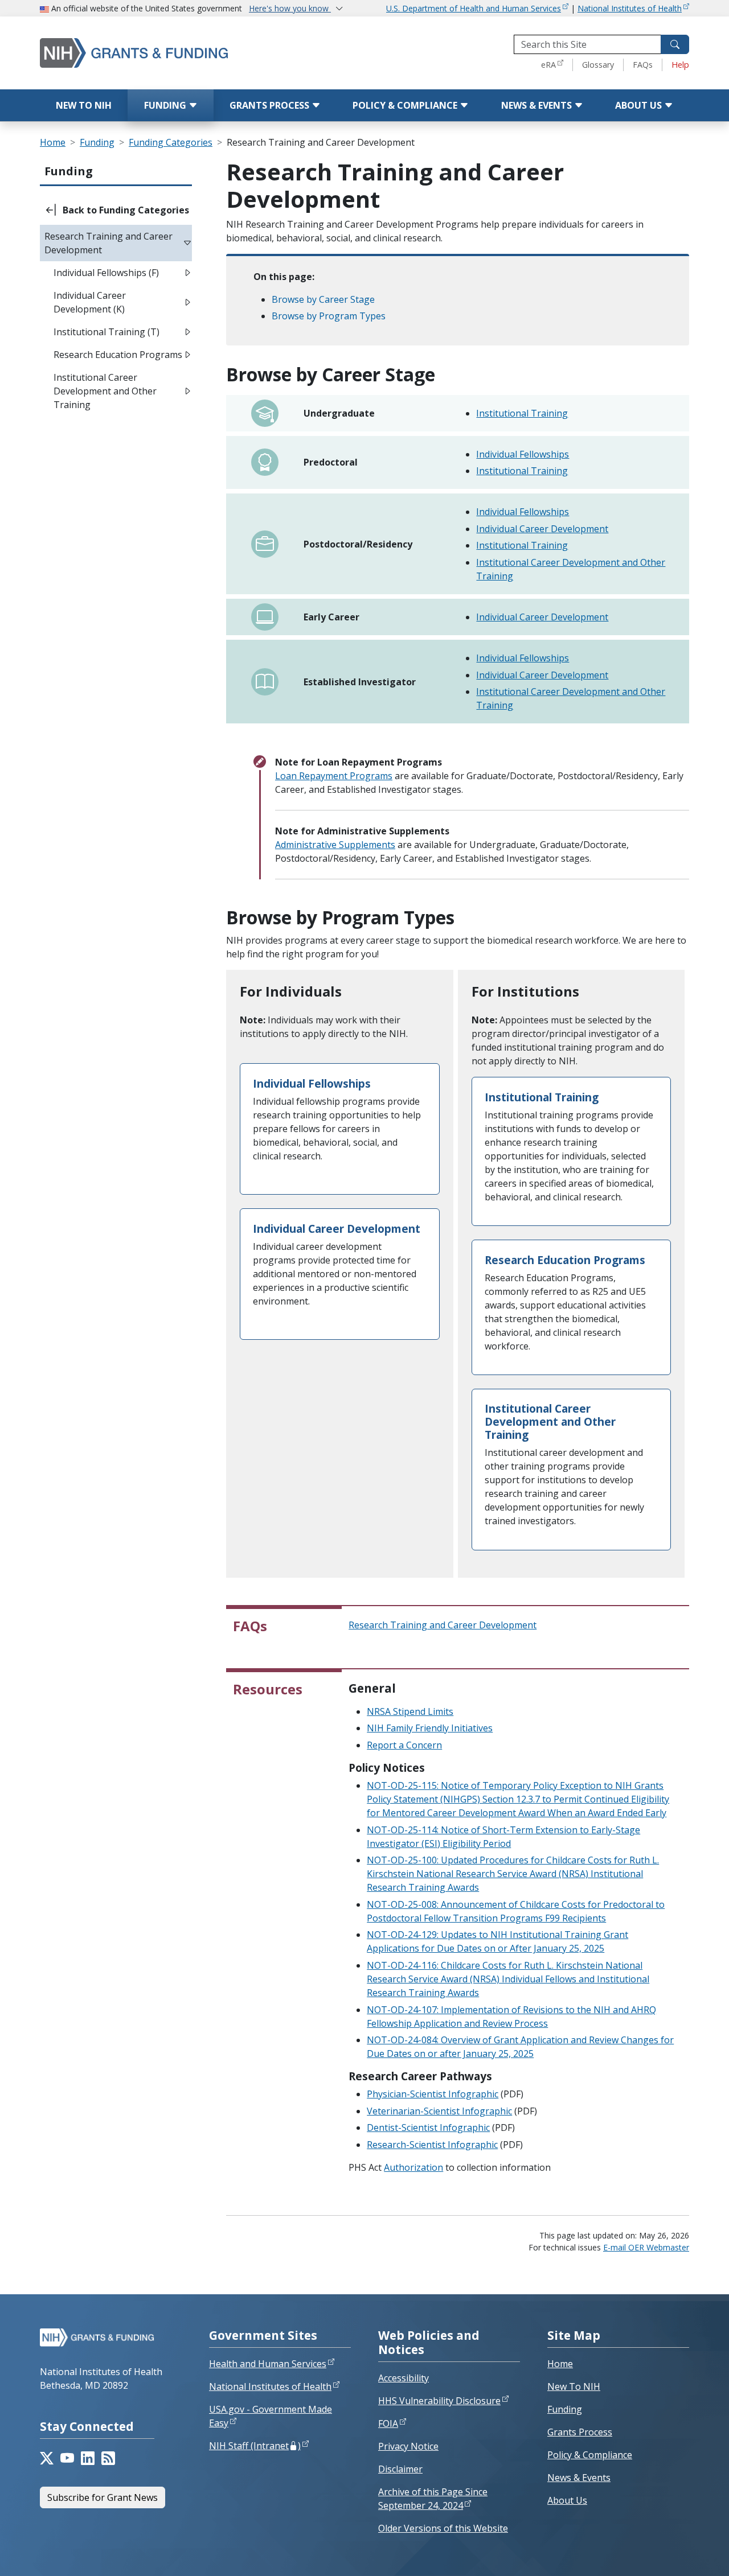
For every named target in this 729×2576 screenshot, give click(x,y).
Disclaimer (400, 2469)
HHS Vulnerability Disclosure (439, 2401)
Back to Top (679, 2554)
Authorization (413, 2167)
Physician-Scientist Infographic (433, 2094)
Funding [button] (69, 171)
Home (53, 142)
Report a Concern (404, 1745)
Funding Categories (171, 142)
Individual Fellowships (523, 454)
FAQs (643, 65)
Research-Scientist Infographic (432, 2145)
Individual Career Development (542, 529)
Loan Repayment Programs (334, 776)
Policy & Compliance (406, 105)
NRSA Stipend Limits (410, 1711)
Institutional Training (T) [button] (107, 332)
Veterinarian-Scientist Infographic (439, 2111)
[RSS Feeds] (108, 2458)
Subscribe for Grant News (103, 2497)
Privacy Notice (408, 2446)
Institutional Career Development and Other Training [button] (105, 391)
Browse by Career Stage (323, 299)
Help (680, 65)
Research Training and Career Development (443, 1625)
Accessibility (404, 2378)
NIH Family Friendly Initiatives (430, 1728)
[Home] (157, 53)
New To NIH (574, 2386)
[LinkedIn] (88, 2458)
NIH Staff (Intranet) (255, 2446)
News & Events (538, 105)
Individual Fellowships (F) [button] (106, 273)
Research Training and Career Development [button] (108, 243)
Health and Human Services (268, 2364)
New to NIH (84, 105)
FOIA (388, 2423)
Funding (166, 105)
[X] (47, 2458)
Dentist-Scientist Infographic (428, 2128)
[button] (116, 210)
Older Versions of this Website (443, 2528)
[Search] (675, 44)
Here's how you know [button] (290, 8)
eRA (548, 65)
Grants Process (271, 105)
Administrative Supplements (335, 845)
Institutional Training (522, 413)
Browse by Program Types (329, 316)
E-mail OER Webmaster (646, 2247)
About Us (640, 105)
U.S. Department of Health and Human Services (474, 8)
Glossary (598, 65)
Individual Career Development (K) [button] (90, 302)
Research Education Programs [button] (118, 355)
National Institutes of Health (630, 8)
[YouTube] (67, 2458)
